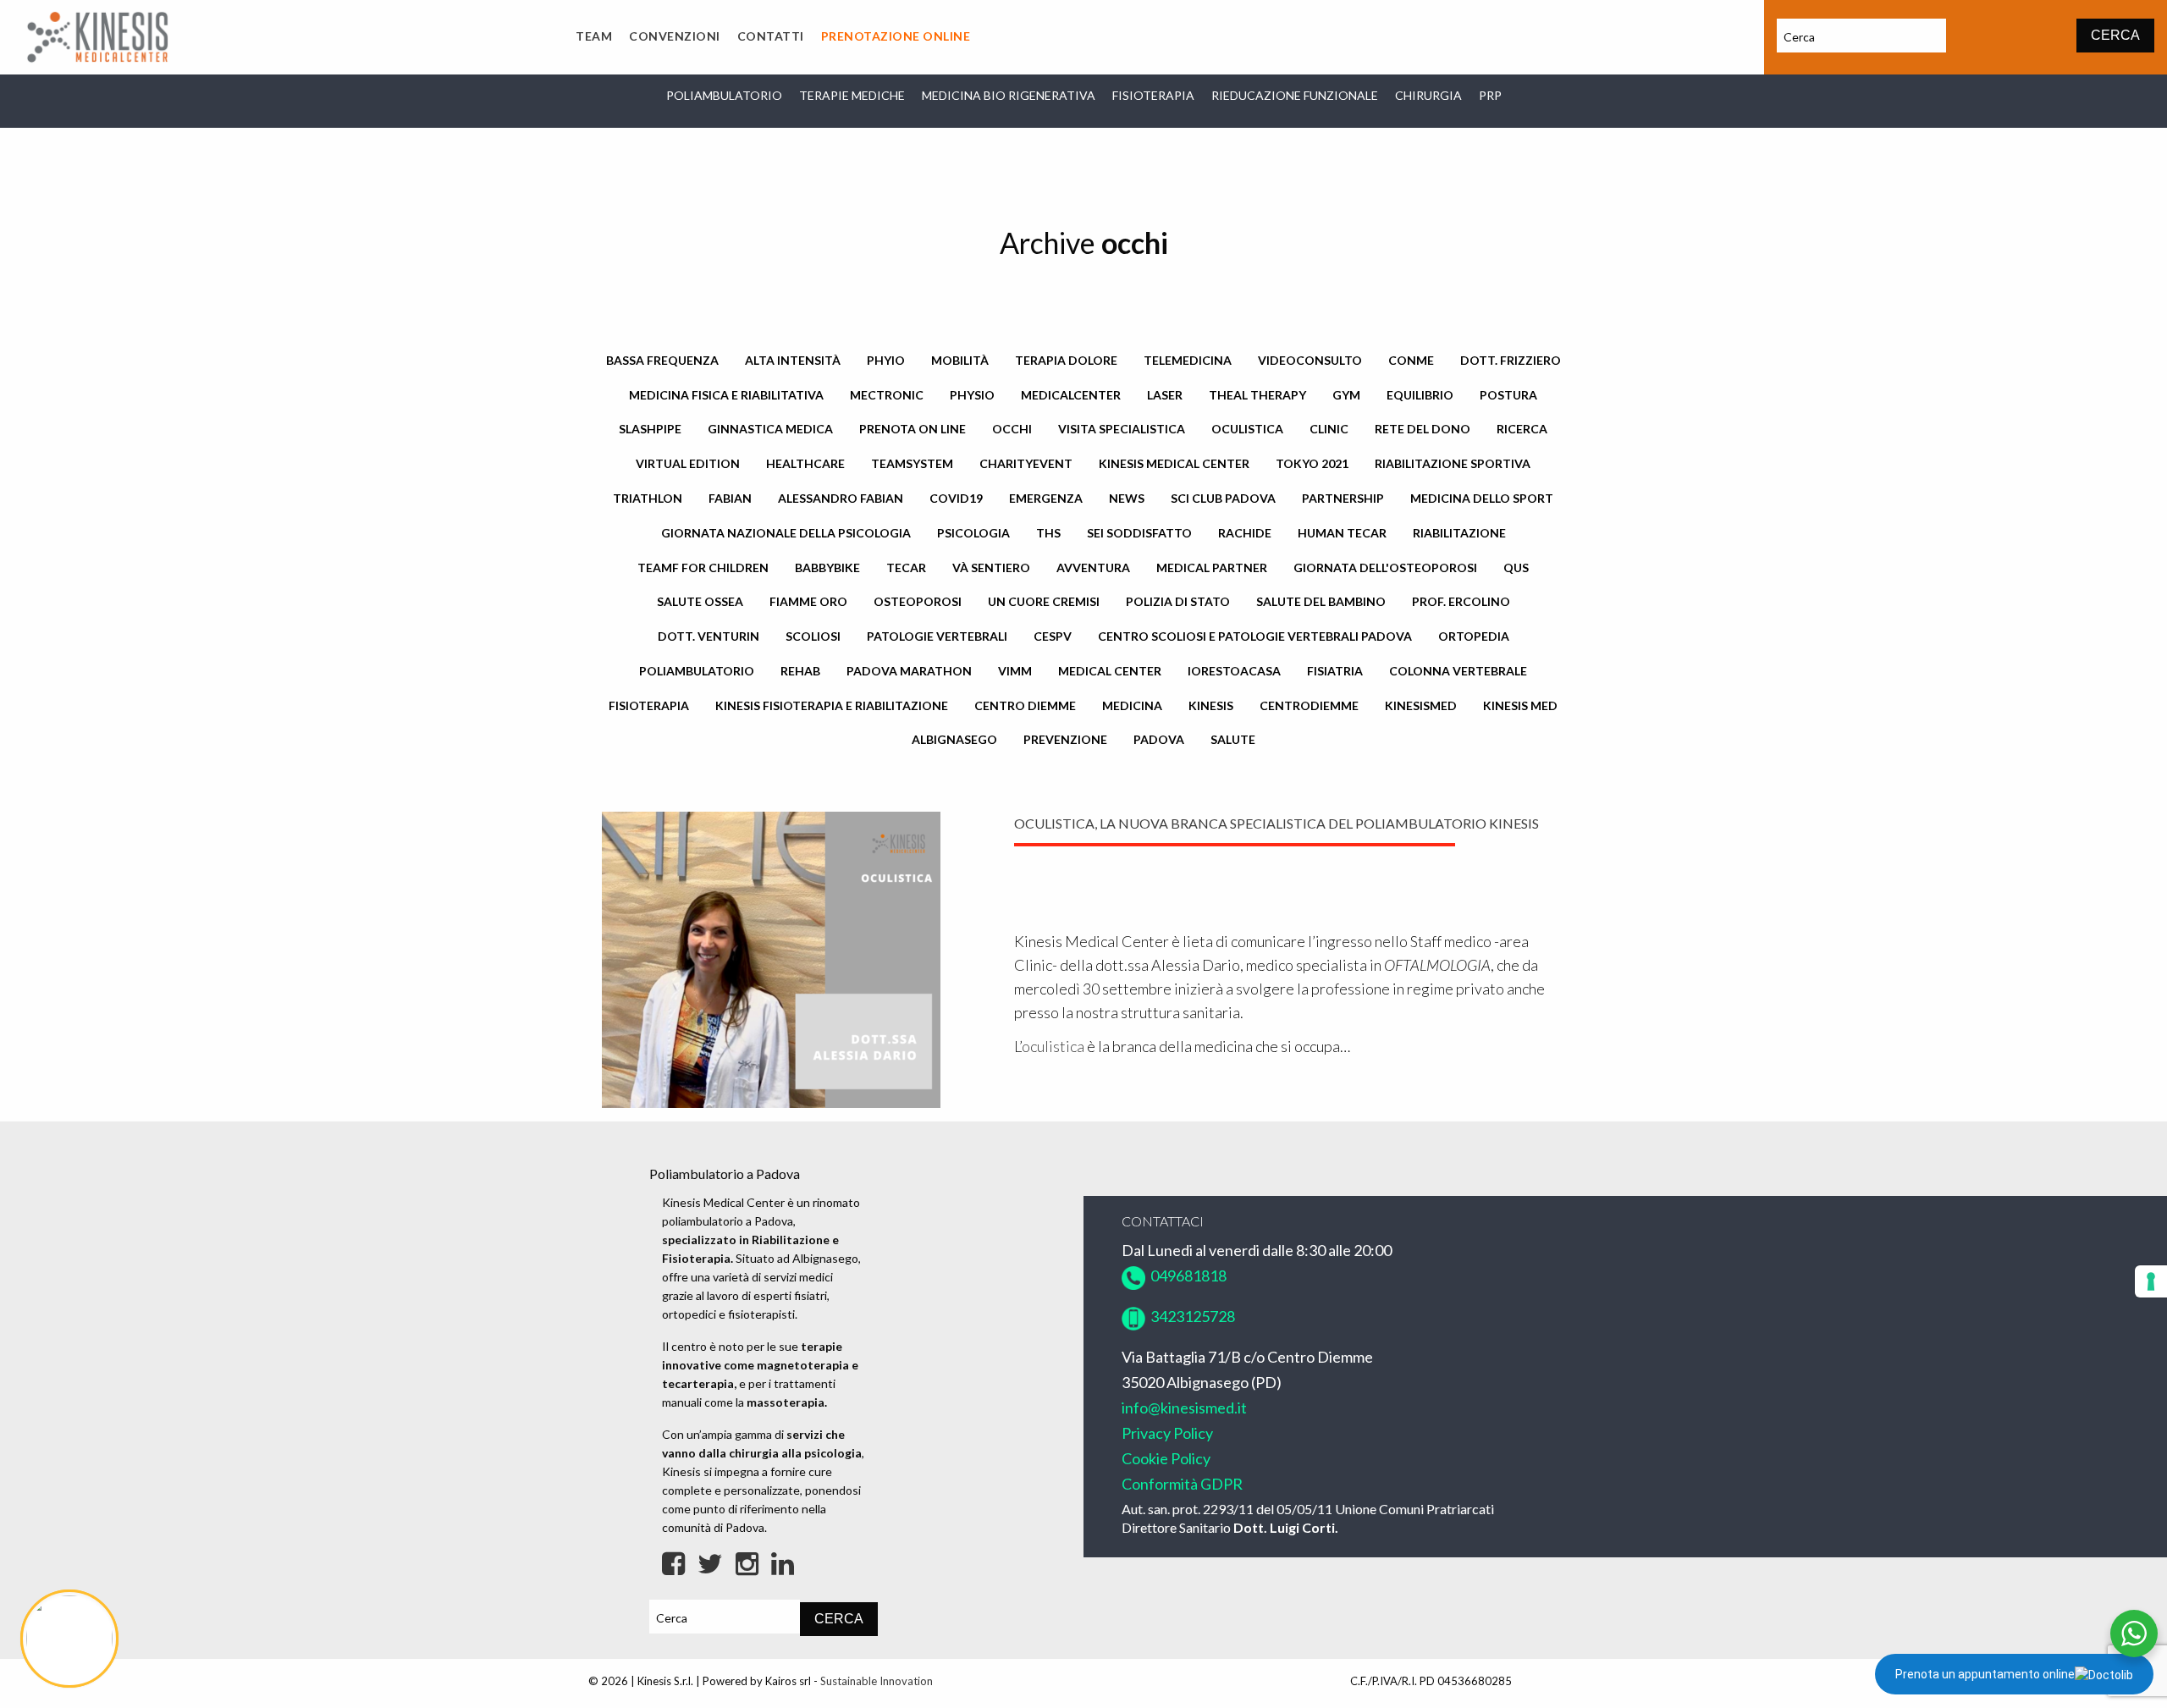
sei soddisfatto (1139, 533)
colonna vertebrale (1458, 671)
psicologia (973, 533)
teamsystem (912, 463)
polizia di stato (1178, 601)
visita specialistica (1122, 429)
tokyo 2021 (1312, 463)
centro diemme (1025, 705)
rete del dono (1423, 429)
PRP (1490, 95)
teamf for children (703, 567)
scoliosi (813, 636)
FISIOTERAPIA (1153, 95)
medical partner (1212, 567)
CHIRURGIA (1428, 95)
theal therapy (1257, 395)
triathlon (648, 498)
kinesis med (1520, 705)
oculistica (1247, 429)
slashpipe (650, 429)
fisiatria (1335, 671)
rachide (1245, 533)
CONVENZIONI (675, 36)
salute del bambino (1321, 601)
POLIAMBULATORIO (724, 95)
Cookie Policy (1166, 1458)
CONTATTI (771, 36)
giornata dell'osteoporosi (1385, 567)
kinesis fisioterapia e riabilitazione (832, 705)
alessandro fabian (841, 498)
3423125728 (1191, 1316)
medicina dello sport (1482, 498)
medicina (1132, 705)
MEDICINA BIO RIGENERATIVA (1009, 95)
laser (1165, 395)
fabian (730, 498)
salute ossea (700, 601)
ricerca (1522, 429)
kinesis (1211, 705)
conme (1411, 360)
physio (972, 395)
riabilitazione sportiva (1453, 463)
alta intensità (793, 360)
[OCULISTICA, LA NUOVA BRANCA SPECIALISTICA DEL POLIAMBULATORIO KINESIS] (771, 958)
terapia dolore (1066, 360)
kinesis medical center (1174, 463)
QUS (1516, 567)
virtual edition (688, 463)
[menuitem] (594, 37)
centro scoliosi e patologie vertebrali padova (1255, 636)
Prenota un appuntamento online (1985, 1674)
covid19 (956, 498)
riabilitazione (1459, 533)
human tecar (1342, 533)
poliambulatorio (697, 671)
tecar (906, 567)
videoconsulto (1310, 360)
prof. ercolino (1461, 601)
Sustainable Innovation (877, 1681)
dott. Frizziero (1511, 360)
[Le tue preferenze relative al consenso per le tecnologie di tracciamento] (2151, 1281)
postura (1508, 395)
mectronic (887, 395)
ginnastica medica (770, 429)
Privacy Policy (1167, 1433)
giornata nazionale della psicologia (786, 533)
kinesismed (1421, 705)
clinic (1329, 429)
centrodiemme (1309, 705)
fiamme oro (808, 601)
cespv (1053, 636)
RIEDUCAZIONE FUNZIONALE (1295, 95)
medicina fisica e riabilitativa (726, 395)
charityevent (1026, 463)
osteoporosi (918, 601)
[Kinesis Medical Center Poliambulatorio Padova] (97, 35)
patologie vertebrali (937, 636)
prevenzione (1065, 739)
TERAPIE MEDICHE (852, 95)
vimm (1015, 671)
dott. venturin (709, 636)
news (1127, 498)
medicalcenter (1071, 395)
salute (1233, 739)
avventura (1093, 567)
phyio (886, 360)
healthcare (805, 463)
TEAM (594, 36)
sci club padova (1223, 498)
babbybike (827, 567)
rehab (800, 671)
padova (1159, 739)
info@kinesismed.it (1184, 1408)
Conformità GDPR (1182, 1484)
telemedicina (1188, 360)
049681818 (1186, 1275)
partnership (1343, 498)
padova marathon (909, 671)
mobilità (960, 360)
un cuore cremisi (1044, 601)
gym (1346, 395)
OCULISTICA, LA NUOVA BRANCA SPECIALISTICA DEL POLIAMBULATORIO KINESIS (1276, 823)
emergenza (1046, 498)
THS (1048, 533)
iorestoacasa (1234, 671)
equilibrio (1420, 395)
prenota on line (913, 429)
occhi (1012, 429)
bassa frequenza (662, 360)
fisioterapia (649, 705)
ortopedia (1474, 636)
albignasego (954, 739)
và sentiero (991, 567)
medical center (1110, 671)
